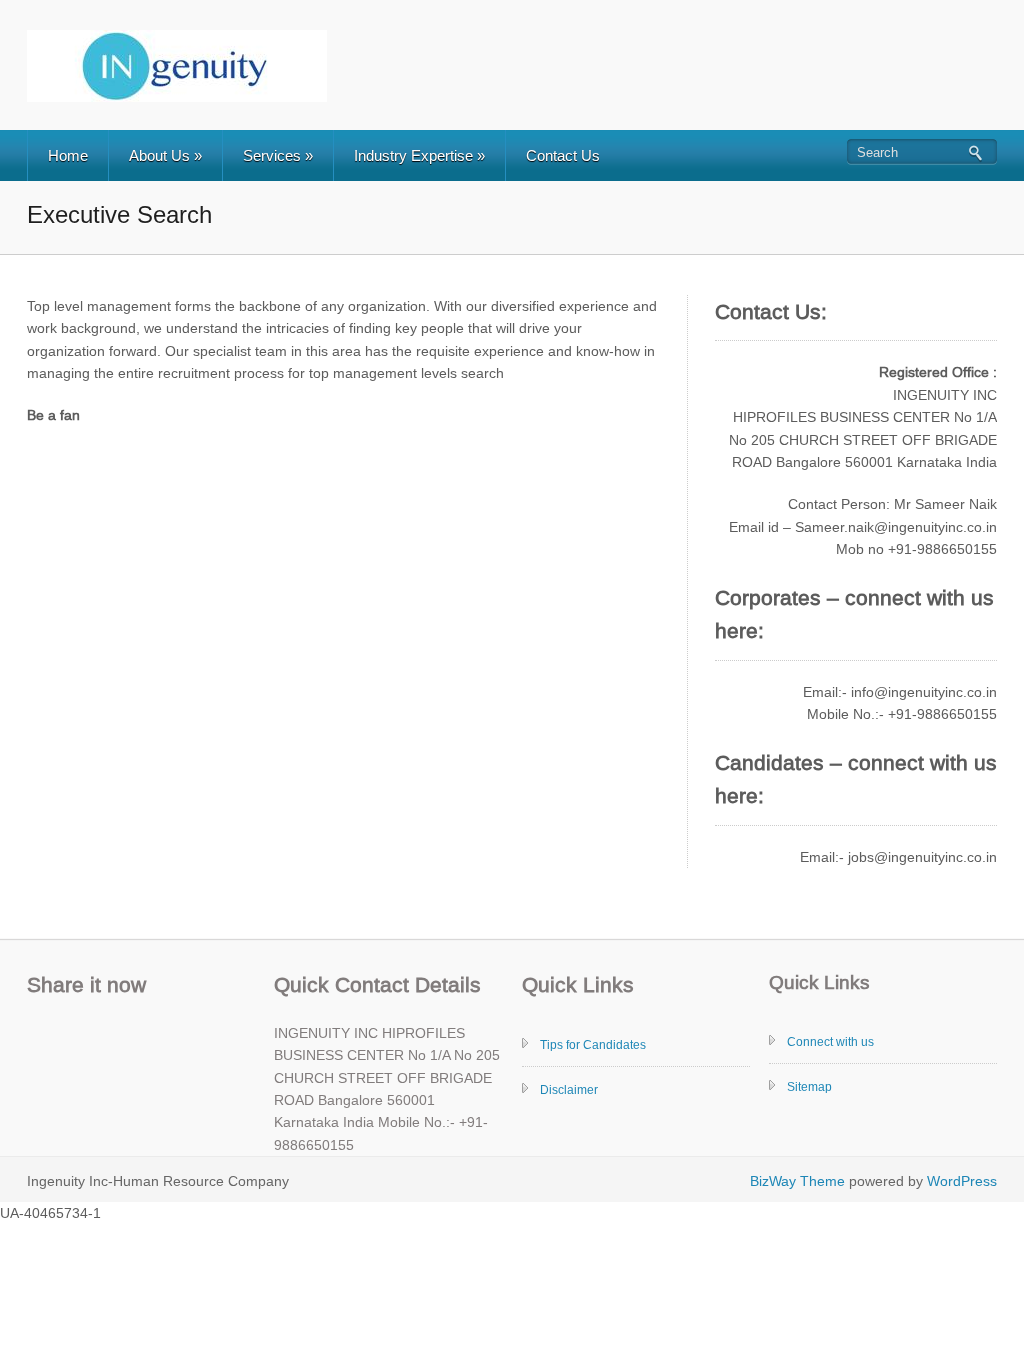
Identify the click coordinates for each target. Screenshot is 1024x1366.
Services (278, 155)
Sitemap (809, 1087)
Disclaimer (569, 1090)
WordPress (962, 1181)
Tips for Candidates (593, 1045)
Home (68, 155)
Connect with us (830, 1042)
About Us (165, 155)
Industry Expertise (419, 155)
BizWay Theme (797, 1181)
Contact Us (563, 155)
